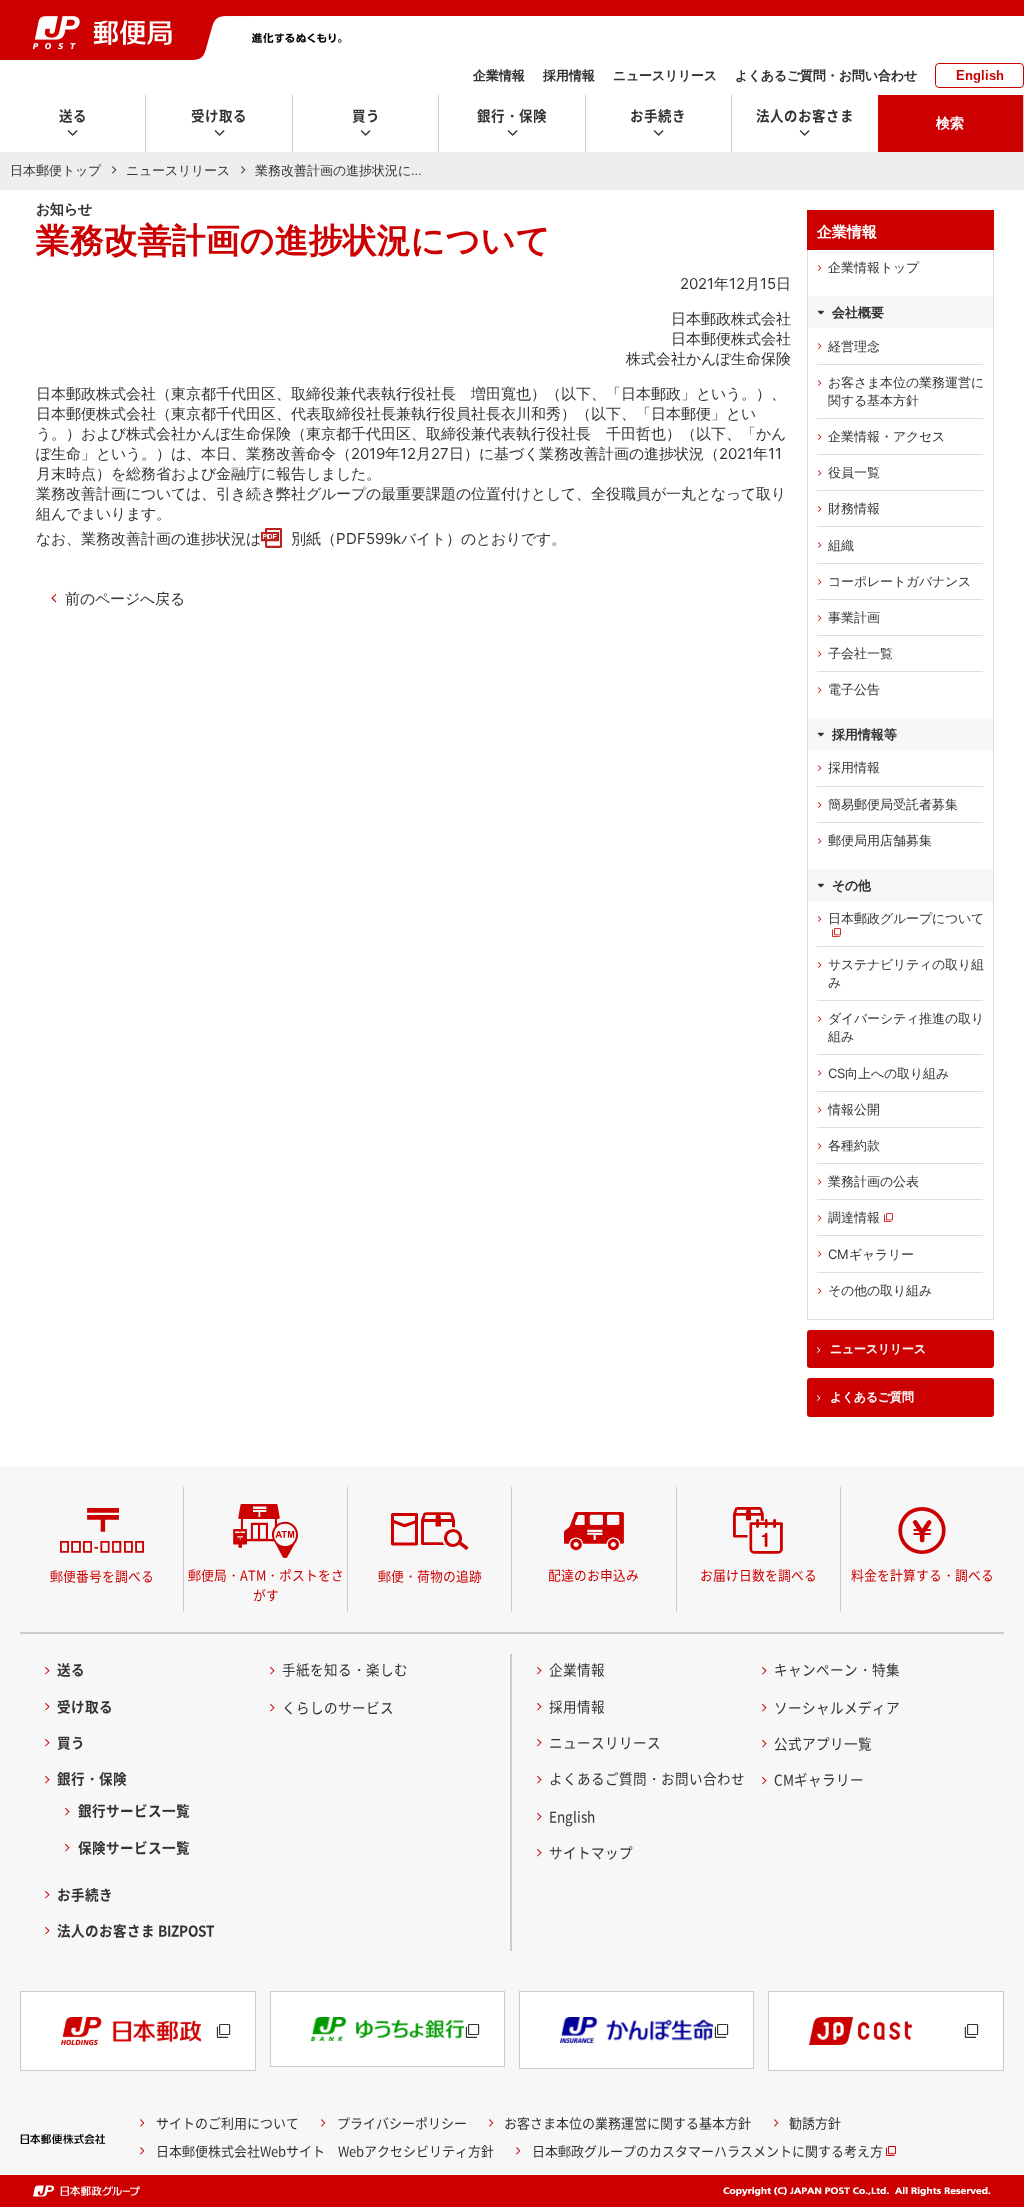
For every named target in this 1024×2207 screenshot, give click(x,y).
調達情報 (854, 1217)
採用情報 (569, 75)
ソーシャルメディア (837, 1707)
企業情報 (499, 75)
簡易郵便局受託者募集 (893, 804)
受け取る (85, 1706)
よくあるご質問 (872, 1397)
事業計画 (854, 617)
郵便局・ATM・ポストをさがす (266, 1584)
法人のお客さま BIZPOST (136, 1930)
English (980, 75)
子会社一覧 (860, 653)
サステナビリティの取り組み (906, 973)
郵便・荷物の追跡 (430, 1575)
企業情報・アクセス (886, 436)
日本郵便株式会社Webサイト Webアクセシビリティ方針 (325, 2150)
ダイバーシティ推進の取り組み (906, 1027)
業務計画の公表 (873, 1181)
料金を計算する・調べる (922, 1574)
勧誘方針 (815, 2122)
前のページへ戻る (125, 598)
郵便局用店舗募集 (880, 840)
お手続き (85, 1894)
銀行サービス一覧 (134, 1810)
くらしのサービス (338, 1707)
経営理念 (854, 346)
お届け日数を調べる (758, 1574)
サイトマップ (591, 1852)
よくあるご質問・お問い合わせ (826, 75)
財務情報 (854, 508)
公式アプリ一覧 (823, 1743)
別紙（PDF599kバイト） (375, 538)
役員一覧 (854, 472)
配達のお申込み (593, 1574)
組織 (841, 545)
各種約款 (854, 1145)
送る (71, 1669)
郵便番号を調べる (102, 1575)
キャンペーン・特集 (837, 1669)
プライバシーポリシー (402, 2122)
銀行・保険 (92, 1778)
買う (71, 1742)
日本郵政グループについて (906, 918)
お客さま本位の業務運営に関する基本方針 (906, 391)
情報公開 (854, 1109)
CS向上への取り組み (888, 1073)
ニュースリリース (665, 75)
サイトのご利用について (227, 2122)
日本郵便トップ (55, 170)
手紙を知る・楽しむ (345, 1669)
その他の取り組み (880, 1290)
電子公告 (854, 689)
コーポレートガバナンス (899, 581)
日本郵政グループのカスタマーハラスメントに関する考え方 (707, 2150)
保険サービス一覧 (134, 1847)
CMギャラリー (871, 1254)
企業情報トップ (873, 267)
